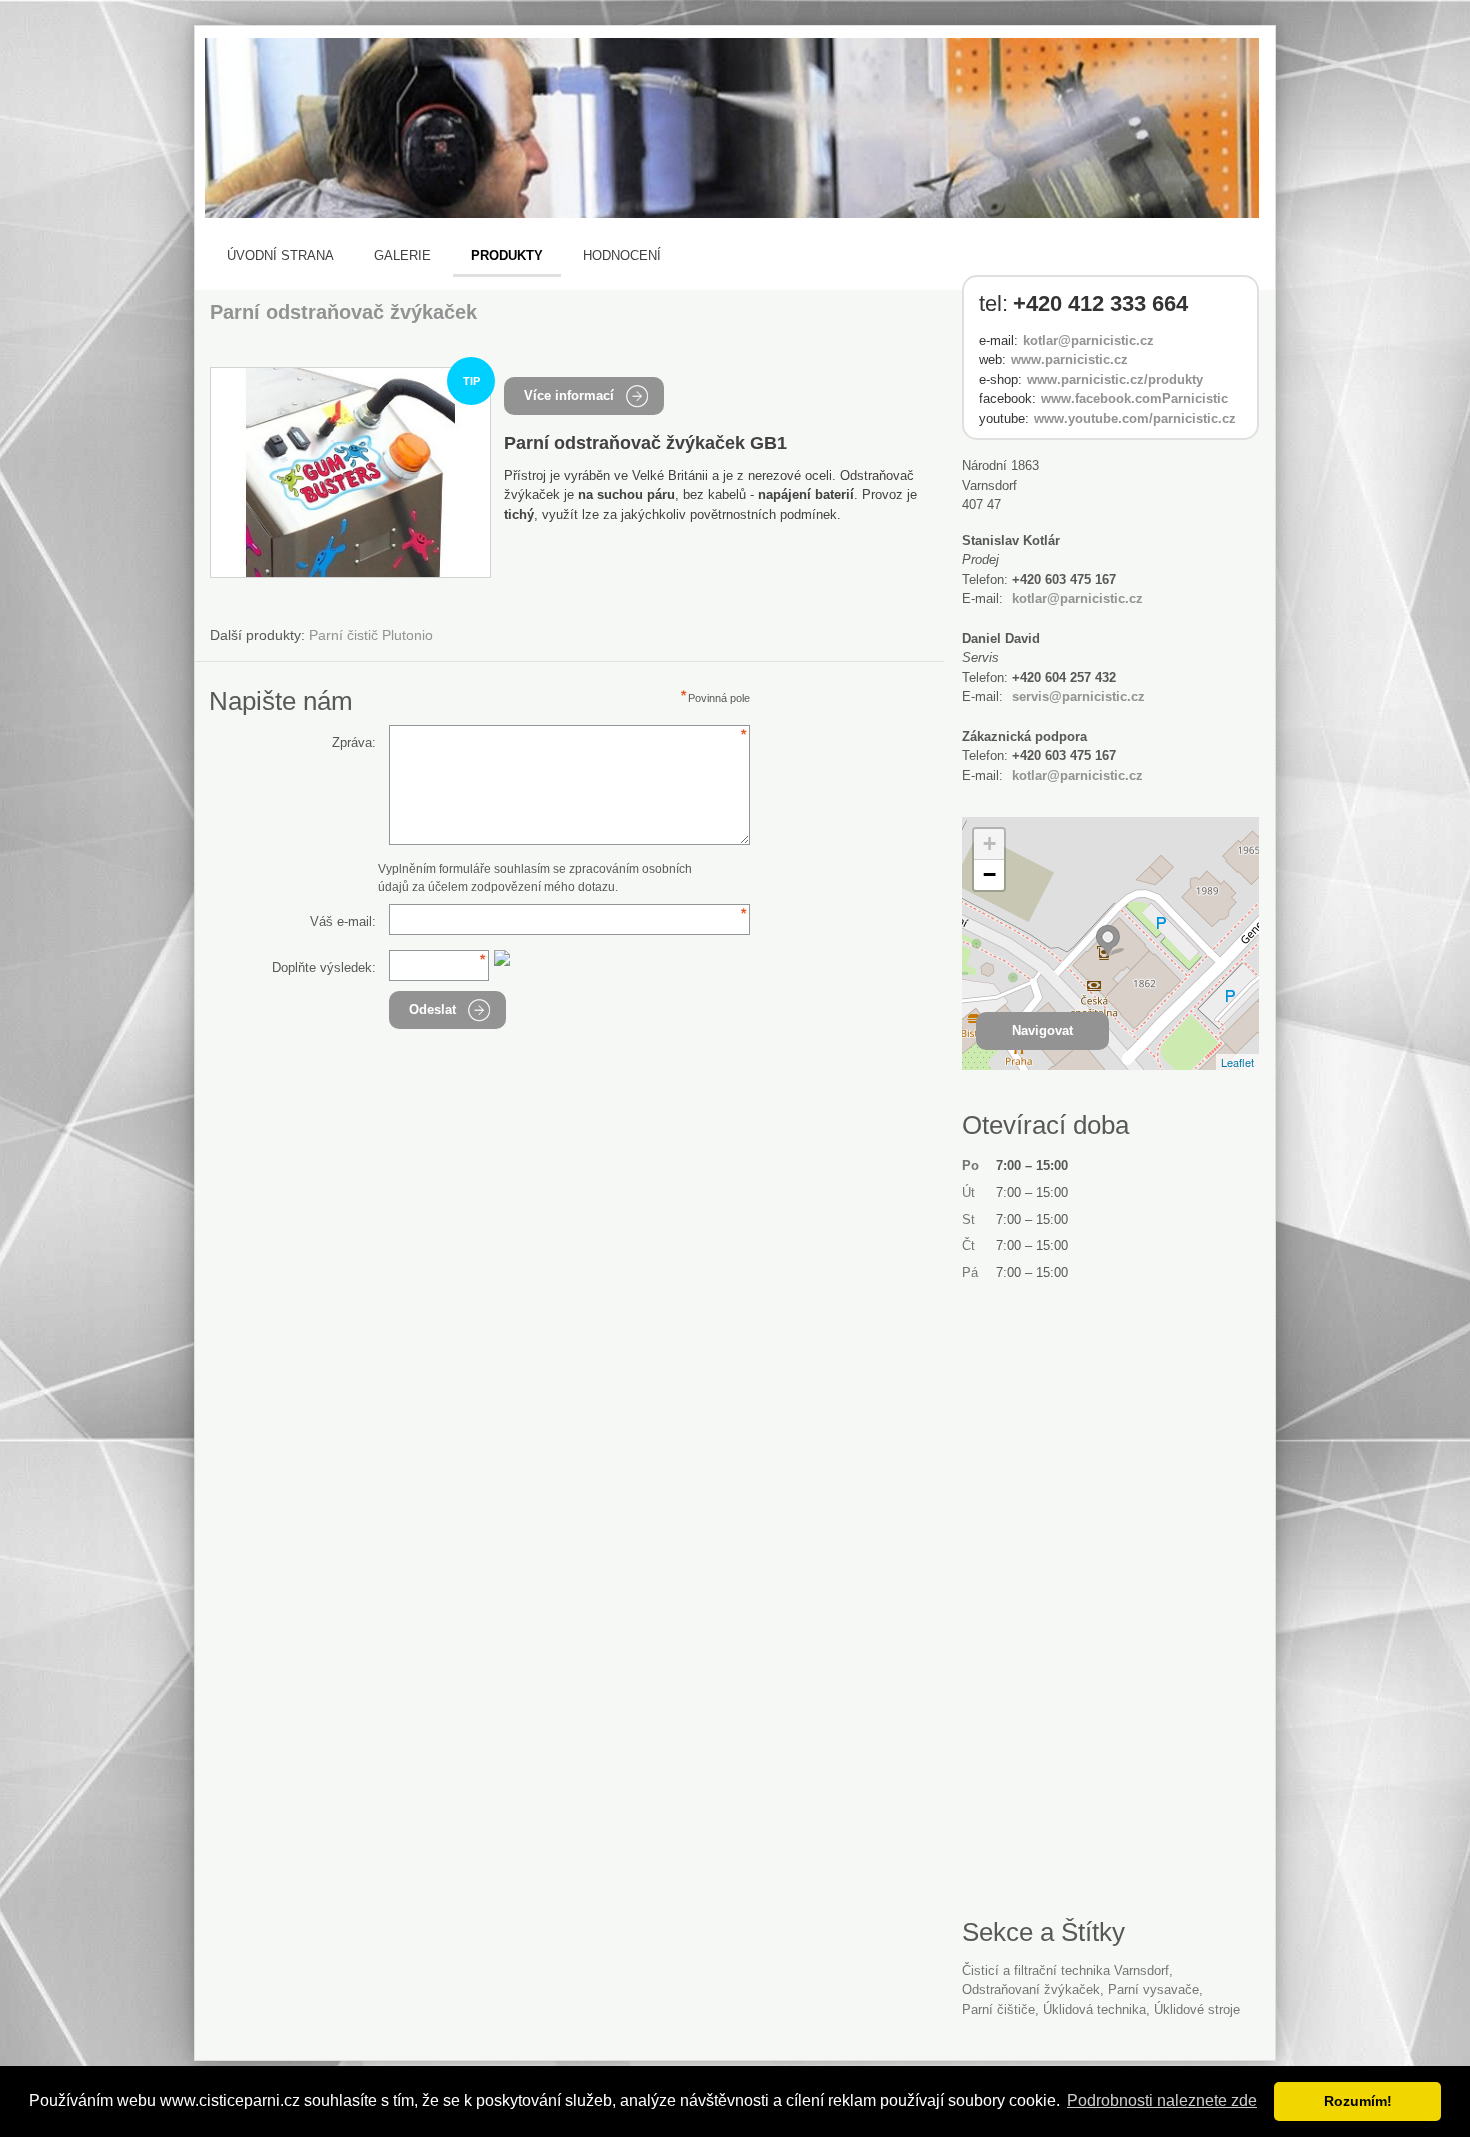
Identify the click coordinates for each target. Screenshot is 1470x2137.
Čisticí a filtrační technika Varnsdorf (1065, 1970)
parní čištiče (998, 2009)
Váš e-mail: (343, 921)
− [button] (989, 874)
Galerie (402, 255)
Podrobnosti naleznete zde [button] (1162, 2100)
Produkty (507, 255)
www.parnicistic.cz (1069, 359)
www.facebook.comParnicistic (1134, 398)
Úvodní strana (280, 255)
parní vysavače (1153, 1989)
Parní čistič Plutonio (371, 635)
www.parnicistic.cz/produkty (1115, 379)
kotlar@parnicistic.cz (1088, 340)
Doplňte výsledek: (324, 967)
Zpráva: (354, 742)
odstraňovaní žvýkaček (1031, 1989)
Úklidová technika (1094, 2009)
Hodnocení (622, 255)
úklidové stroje (1197, 2009)
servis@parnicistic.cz (1078, 696)
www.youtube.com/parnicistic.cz (1135, 418)
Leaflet (1237, 1062)
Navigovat (1042, 1030)
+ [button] (989, 843)
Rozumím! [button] (1358, 2101)
